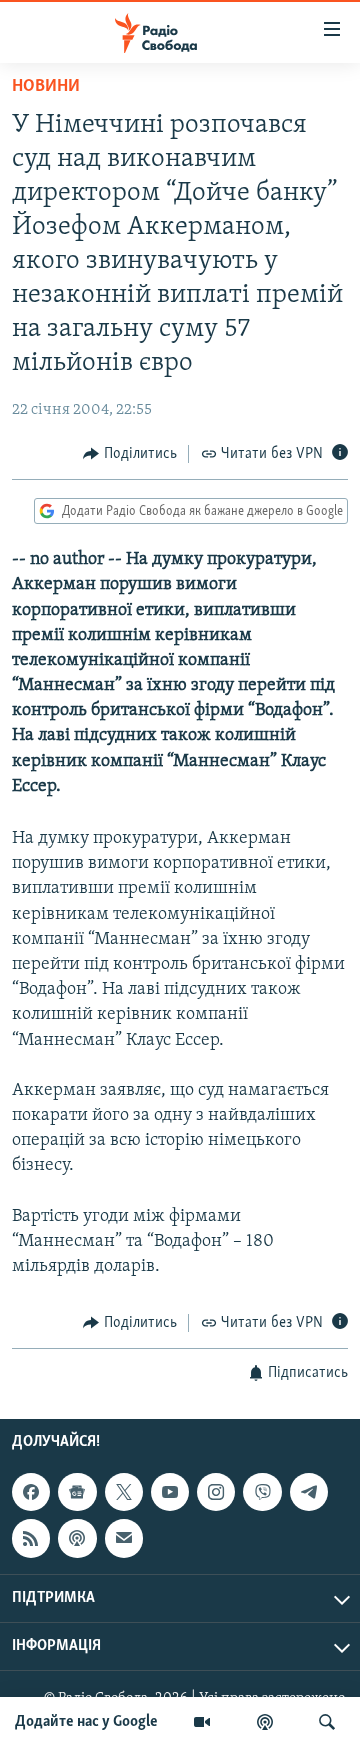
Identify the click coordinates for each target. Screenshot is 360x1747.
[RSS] (31, 1538)
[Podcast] (77, 1538)
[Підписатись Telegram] (309, 1492)
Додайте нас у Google (86, 1722)
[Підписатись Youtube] (170, 1492)
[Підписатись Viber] (262, 1492)
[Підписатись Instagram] (216, 1492)
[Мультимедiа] (202, 1722)
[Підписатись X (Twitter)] (124, 1492)
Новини (46, 87)
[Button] (130, 454)
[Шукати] (327, 1722)
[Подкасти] (265, 1722)
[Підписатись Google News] (77, 1492)
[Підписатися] (124, 1538)
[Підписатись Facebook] (31, 1492)
